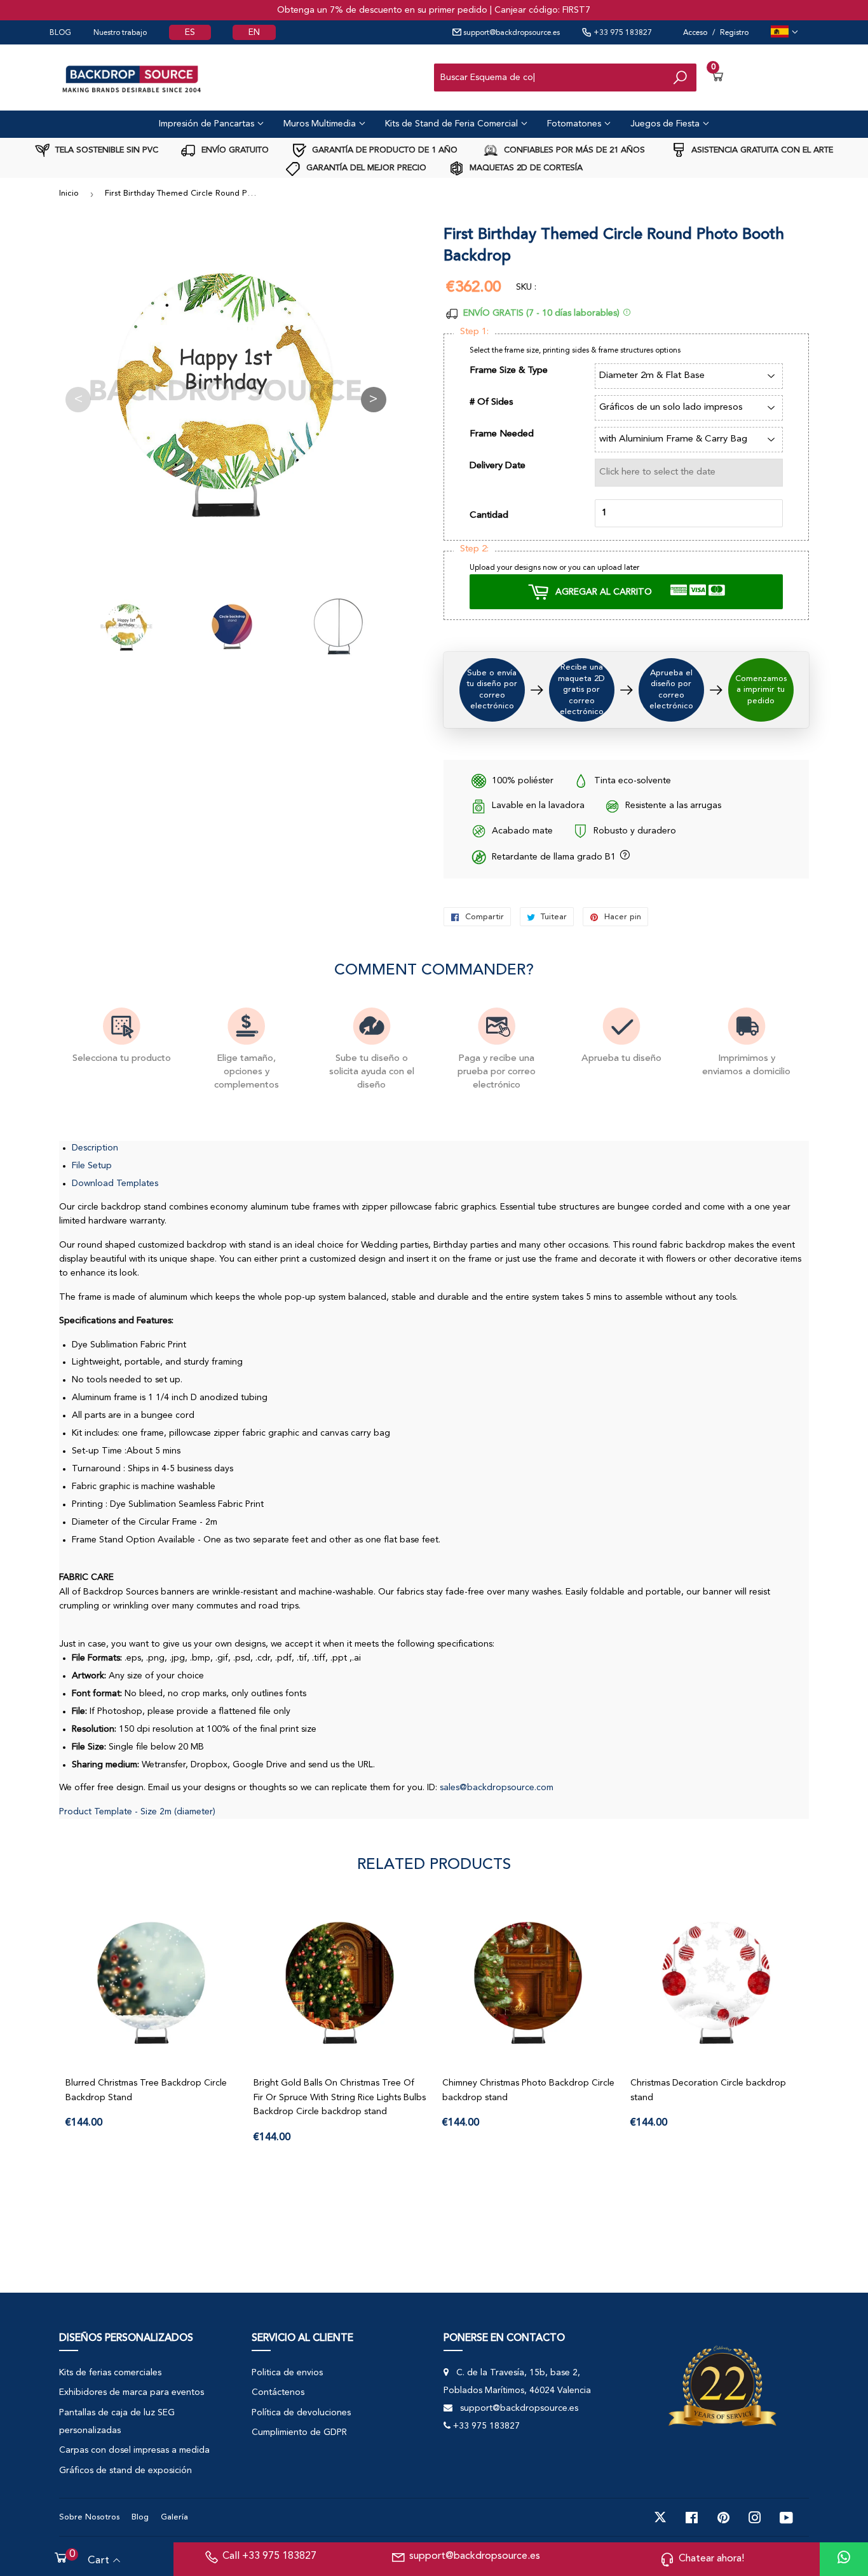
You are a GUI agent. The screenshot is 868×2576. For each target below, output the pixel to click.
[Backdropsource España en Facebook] (692, 2518)
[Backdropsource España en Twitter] (660, 2518)
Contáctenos (278, 2392)
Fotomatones (575, 124)
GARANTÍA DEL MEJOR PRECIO (365, 168)
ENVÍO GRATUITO (234, 150)
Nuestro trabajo (120, 33)
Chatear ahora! (711, 2559)
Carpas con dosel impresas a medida (134, 2450)
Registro (734, 33)
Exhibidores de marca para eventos (132, 2392)
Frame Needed (502, 434)
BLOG (60, 33)
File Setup (92, 1166)
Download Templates (115, 1183)
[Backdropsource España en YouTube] (786, 2518)
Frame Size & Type (509, 371)
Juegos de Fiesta (666, 124)
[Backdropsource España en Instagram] (755, 2518)
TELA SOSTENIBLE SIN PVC (105, 150)
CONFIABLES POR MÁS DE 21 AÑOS (573, 150)
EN (254, 32)
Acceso (695, 33)
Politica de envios (287, 2373)
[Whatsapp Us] (844, 2559)
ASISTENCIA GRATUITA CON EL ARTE (761, 150)
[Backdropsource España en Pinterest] (723, 2518)
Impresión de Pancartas (208, 124)
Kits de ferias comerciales (110, 2373)
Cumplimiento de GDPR (299, 2432)
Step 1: (474, 332)
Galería (174, 2517)
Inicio (69, 193)
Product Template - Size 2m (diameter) (137, 1812)
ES (190, 32)
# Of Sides (492, 402)
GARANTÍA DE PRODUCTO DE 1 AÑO (383, 150)
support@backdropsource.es (511, 33)
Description (95, 1148)
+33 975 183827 (622, 33)
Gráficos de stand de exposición (125, 2471)
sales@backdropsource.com (497, 1788)
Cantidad (489, 516)
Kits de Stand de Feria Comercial (453, 124)
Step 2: (474, 549)
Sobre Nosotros (89, 2517)
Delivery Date (498, 466)
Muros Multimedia (321, 124)
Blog (140, 2517)
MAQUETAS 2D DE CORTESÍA (525, 168)
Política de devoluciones (301, 2413)
